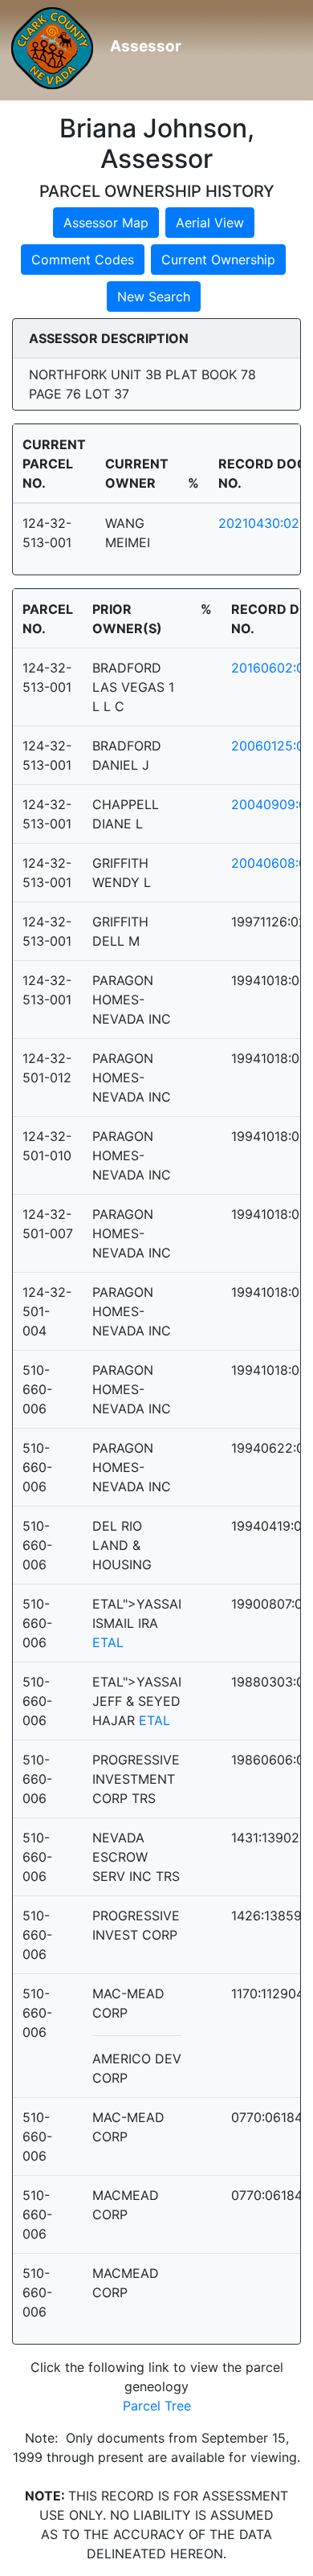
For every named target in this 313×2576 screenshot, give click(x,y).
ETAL (108, 1642)
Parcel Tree (157, 2406)
